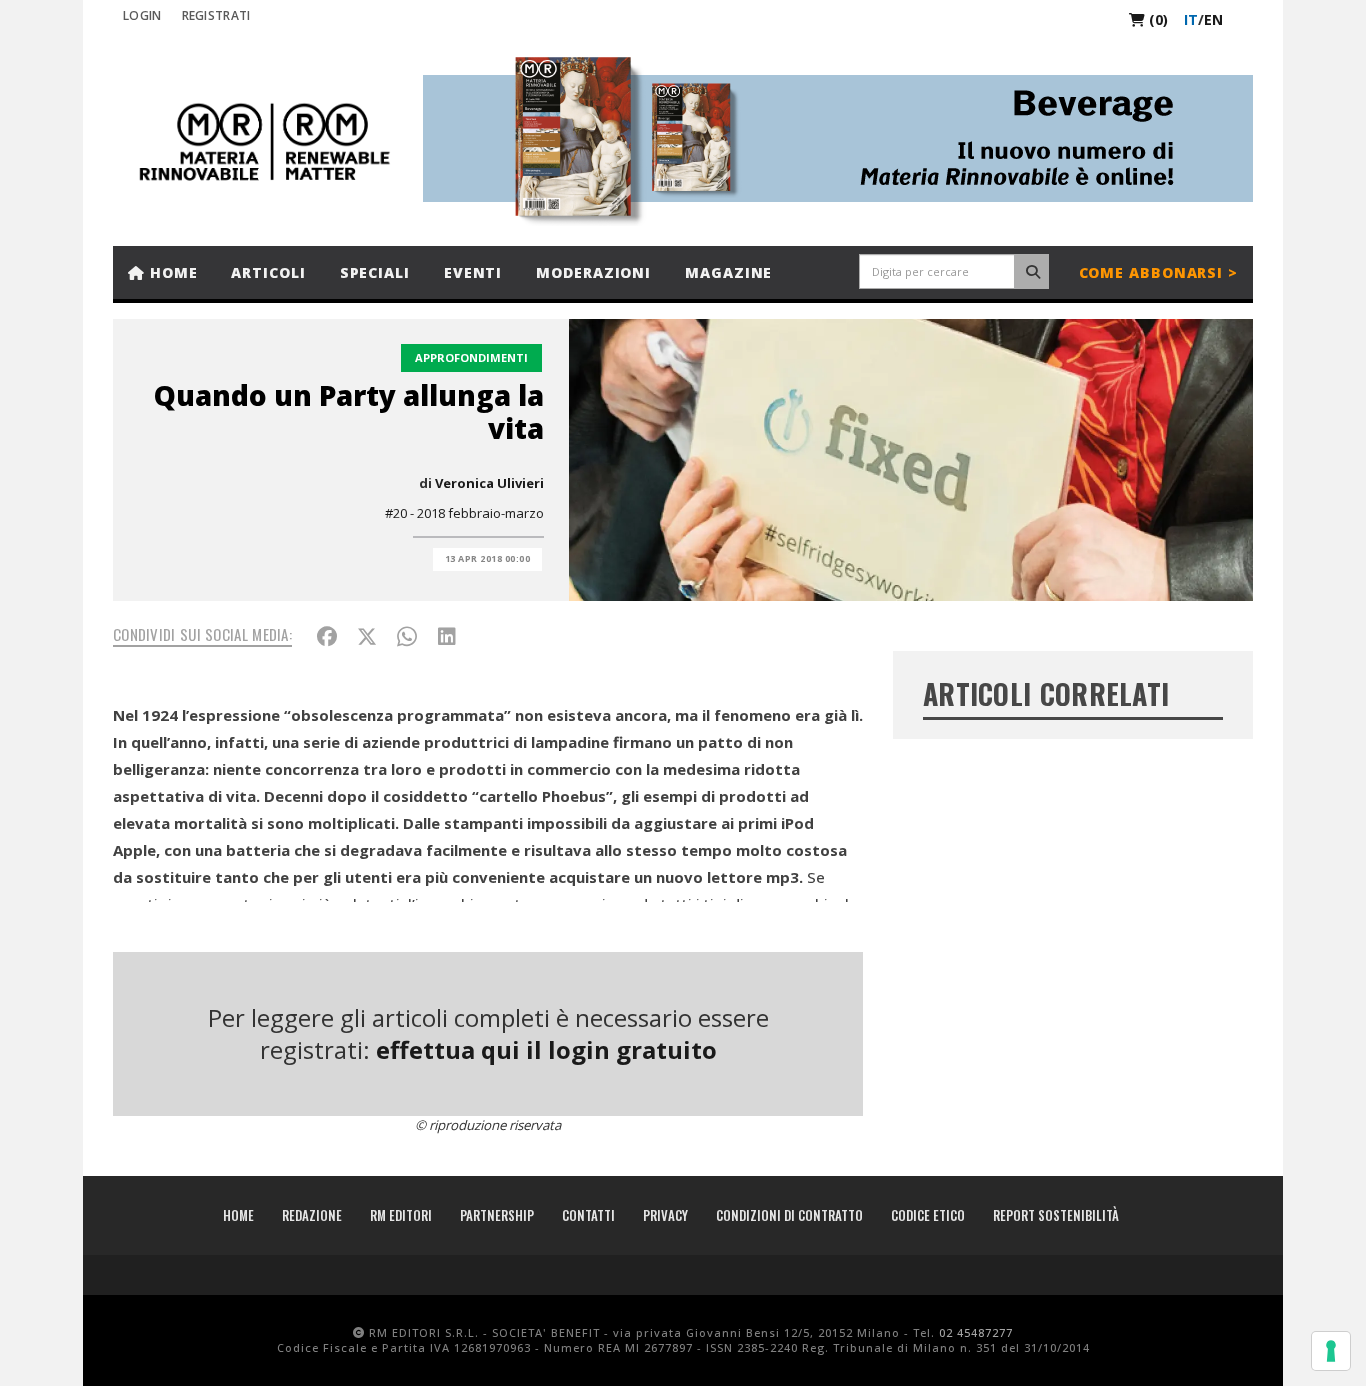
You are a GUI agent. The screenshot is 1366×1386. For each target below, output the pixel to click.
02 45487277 (976, 1332)
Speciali (375, 272)
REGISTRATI (216, 15)
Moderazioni (593, 272)
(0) (1156, 19)
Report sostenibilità (1056, 1215)
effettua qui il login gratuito (546, 1049)
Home (171, 272)
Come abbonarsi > (1158, 272)
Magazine (728, 272)
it (1191, 19)
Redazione (312, 1215)
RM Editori (401, 1215)
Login (142, 15)
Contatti (588, 1215)
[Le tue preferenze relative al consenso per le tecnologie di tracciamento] (1331, 1351)
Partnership (497, 1215)
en (1213, 19)
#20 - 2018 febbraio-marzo (464, 513)
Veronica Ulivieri (489, 483)
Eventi (473, 272)
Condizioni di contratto (789, 1215)
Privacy (665, 1215)
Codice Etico (928, 1215)
